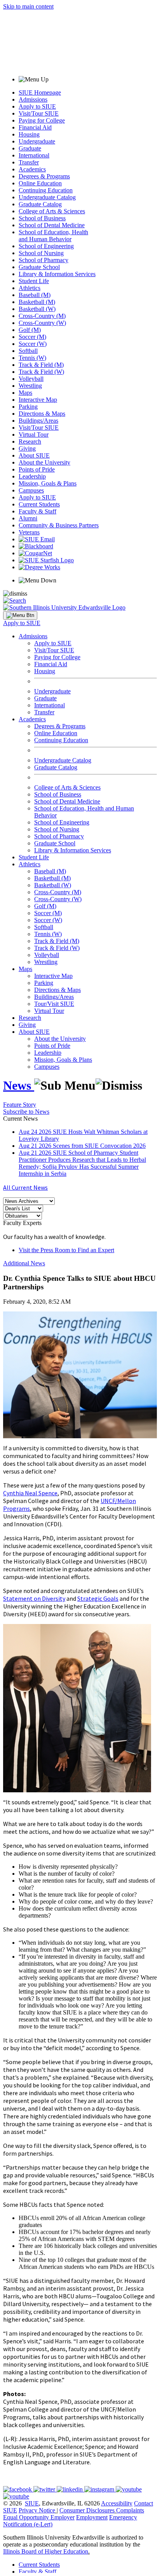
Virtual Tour (34, 435)
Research (30, 441)
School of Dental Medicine (52, 225)
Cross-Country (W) (42, 323)
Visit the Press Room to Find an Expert (66, 1250)
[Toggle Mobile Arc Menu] (20, 615)
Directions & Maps (42, 414)
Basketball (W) (37, 309)
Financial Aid (35, 127)
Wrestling (30, 386)
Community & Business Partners (59, 525)
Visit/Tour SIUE (39, 113)
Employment (92, 2517)
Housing (29, 134)
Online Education (40, 183)
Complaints (130, 2510)
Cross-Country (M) (42, 316)
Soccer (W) (33, 344)
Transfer (29, 162)
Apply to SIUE (37, 106)
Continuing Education (46, 190)
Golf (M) (30, 330)
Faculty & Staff (37, 511)
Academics (32, 169)
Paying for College (42, 120)
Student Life (34, 281)
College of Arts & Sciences (52, 211)
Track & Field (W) (41, 372)
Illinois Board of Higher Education (46, 2551)
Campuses (31, 490)
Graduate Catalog (40, 204)
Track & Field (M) (41, 365)
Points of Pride (37, 469)
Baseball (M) (35, 295)
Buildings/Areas (38, 421)
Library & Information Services (57, 274)
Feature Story (20, 1105)
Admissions (33, 99)
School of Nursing (41, 253)
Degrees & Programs (44, 176)
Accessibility (117, 2503)
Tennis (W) (32, 358)
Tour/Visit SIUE (54, 1004)
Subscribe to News (26, 1112)
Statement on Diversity (34, 1598)
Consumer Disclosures (87, 2510)
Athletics (30, 288)
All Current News (25, 1187)
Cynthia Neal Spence (30, 1493)
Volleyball (31, 379)
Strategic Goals (98, 1598)
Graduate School (39, 267)
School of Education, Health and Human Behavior (53, 236)
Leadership (32, 476)
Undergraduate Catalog (47, 197)
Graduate (30, 148)
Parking (28, 407)
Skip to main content (28, 6)
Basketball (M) (37, 302)
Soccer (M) (32, 337)
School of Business (42, 218)
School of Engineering (46, 246)
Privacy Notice (37, 2510)
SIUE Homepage (40, 92)
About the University (44, 462)
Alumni (28, 518)
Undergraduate (37, 141)
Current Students (39, 504)
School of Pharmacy (43, 260)
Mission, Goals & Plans (48, 483)
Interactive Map (38, 400)
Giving (27, 448)
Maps (25, 393)
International (34, 155)
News (19, 1085)
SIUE (32, 2503)
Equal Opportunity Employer (39, 2517)
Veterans (29, 532)
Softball (28, 351)
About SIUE (34, 455)
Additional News (24, 1263)
